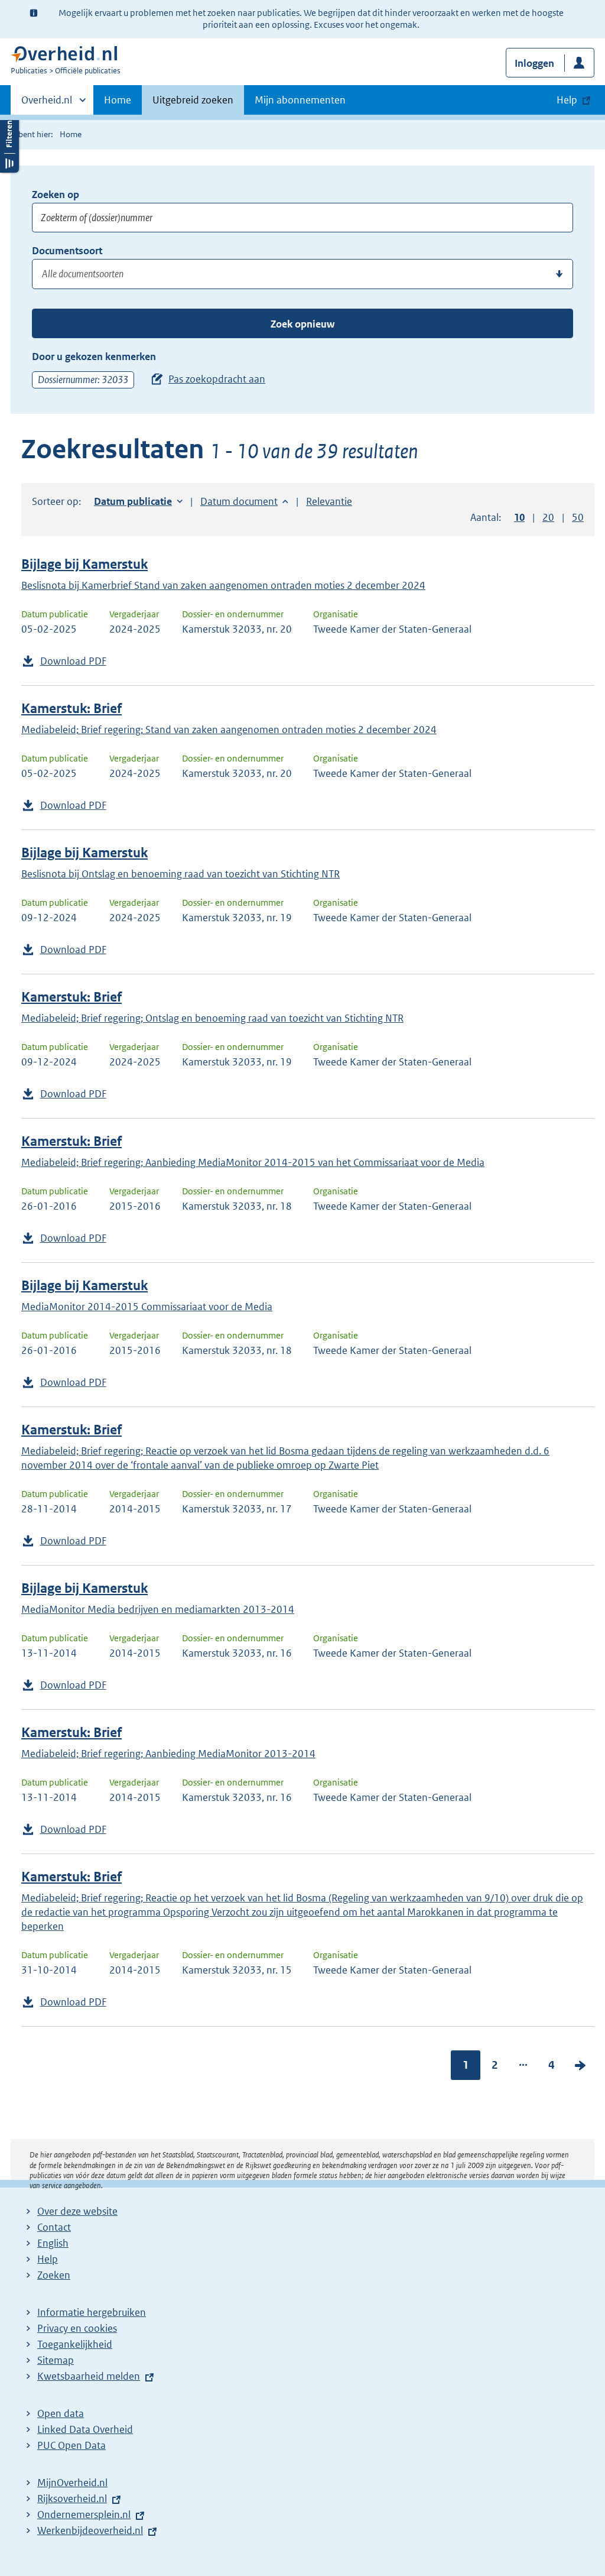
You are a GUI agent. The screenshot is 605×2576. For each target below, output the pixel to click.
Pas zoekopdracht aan (217, 379)
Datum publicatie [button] (133, 501)
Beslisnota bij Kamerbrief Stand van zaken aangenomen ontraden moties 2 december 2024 (223, 585)
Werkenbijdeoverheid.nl (90, 2530)
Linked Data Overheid (85, 2429)
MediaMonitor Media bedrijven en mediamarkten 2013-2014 (158, 1609)
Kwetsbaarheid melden (89, 2376)
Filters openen (9, 143)
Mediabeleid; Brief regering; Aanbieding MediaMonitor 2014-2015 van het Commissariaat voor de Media (253, 1162)
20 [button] (548, 517)
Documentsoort (67, 251)
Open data (61, 2413)
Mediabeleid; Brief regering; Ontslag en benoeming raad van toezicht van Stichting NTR (212, 1018)
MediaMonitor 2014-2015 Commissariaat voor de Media (147, 1307)
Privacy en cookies (77, 2328)
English (53, 2243)
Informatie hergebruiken (92, 2312)
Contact (54, 2227)
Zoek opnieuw (302, 324)
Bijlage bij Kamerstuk (84, 564)
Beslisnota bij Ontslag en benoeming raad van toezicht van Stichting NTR (180, 874)
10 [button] (519, 517)
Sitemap (56, 2360)
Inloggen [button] (534, 63)
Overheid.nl (47, 104)
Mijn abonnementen (300, 100)
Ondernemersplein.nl (84, 2515)
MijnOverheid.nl (72, 2483)
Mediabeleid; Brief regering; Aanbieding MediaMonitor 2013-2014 (168, 1754)
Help (48, 2259)
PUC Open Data (71, 2445)
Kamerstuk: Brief (71, 709)
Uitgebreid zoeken (193, 100)
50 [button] (578, 517)
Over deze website (77, 2211)
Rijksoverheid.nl (72, 2499)
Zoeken (54, 2275)
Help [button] (567, 100)
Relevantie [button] (329, 501)
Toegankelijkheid (75, 2344)
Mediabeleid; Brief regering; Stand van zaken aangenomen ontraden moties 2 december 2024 (229, 730)
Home (118, 100)
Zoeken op (56, 195)
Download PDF (73, 661)
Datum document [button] (239, 501)
